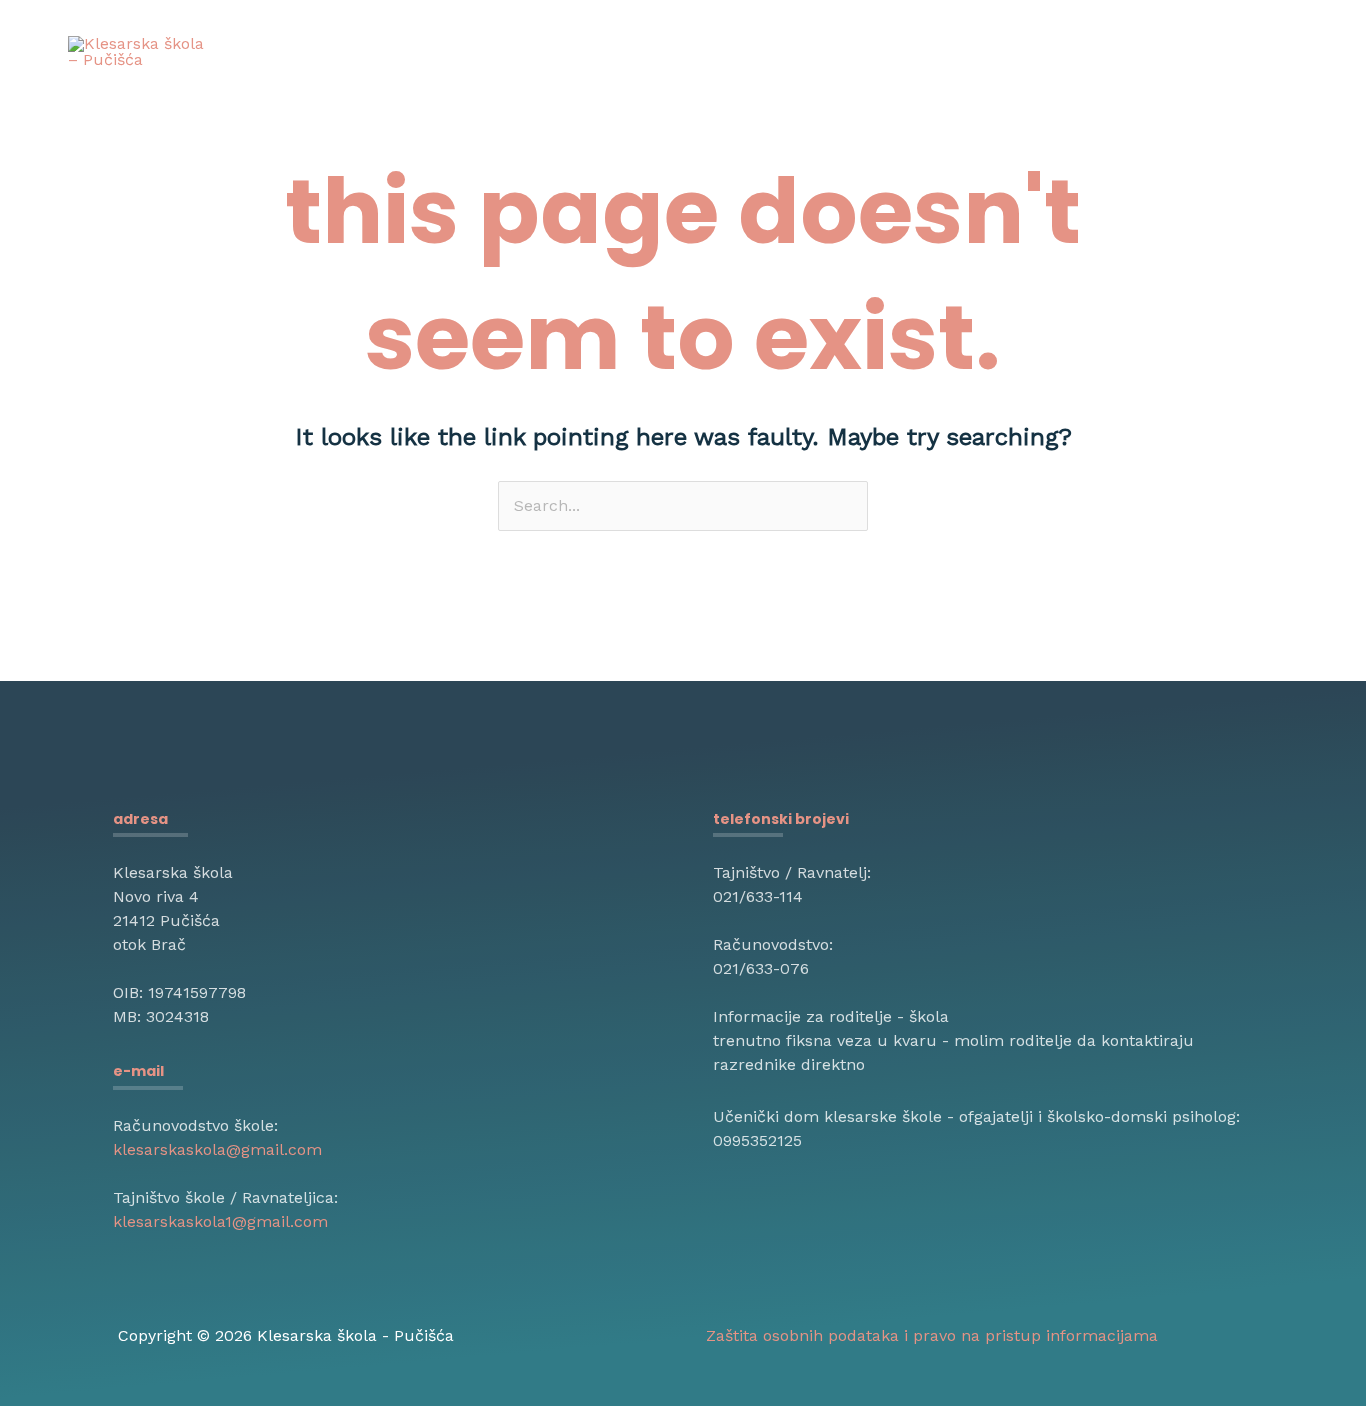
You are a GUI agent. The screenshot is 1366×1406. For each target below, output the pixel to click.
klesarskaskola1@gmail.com (220, 1221)
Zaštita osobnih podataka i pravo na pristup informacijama (932, 1335)
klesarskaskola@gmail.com (217, 1149)
